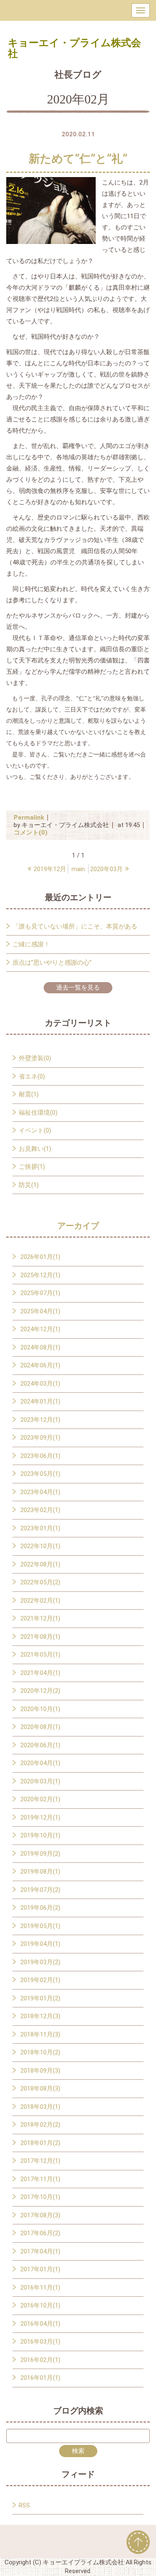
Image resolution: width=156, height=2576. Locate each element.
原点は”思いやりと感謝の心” (52, 963)
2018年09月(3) (40, 2071)
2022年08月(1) (40, 1564)
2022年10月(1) (40, 1546)
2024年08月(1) (40, 1347)
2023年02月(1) (40, 1510)
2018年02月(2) (40, 2125)
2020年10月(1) (40, 1709)
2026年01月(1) (40, 1257)
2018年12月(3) (40, 2016)
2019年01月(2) (40, 1998)
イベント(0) (35, 1130)
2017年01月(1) (40, 2269)
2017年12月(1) (40, 2161)
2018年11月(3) (40, 2034)
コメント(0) (31, 832)
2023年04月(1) (40, 1492)
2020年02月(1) (40, 1799)
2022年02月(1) (40, 1601)
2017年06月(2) (40, 2233)
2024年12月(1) (40, 1329)
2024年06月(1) (40, 1365)
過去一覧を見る (78, 988)
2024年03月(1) (40, 1384)
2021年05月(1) (40, 1655)
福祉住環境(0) (38, 1113)
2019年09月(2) (40, 1854)
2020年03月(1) (40, 1781)
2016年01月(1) (40, 2378)
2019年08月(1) (40, 1872)
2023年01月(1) (40, 1528)
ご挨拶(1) (32, 1167)
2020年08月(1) (40, 1727)
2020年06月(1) (40, 1745)
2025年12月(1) (40, 1275)
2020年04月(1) (40, 1763)
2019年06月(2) (40, 1908)
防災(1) (29, 1185)
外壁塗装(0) (35, 1058)
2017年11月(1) (40, 2179)
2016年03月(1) (40, 2342)
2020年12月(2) (40, 1691)
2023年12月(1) (40, 1420)
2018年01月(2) (40, 2143)
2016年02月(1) (40, 2360)
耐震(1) (29, 1094)
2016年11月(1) (40, 2288)
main (78, 869)
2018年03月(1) (40, 2107)
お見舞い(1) (35, 1149)
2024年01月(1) (40, 1401)
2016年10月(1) (40, 2305)
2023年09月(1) (40, 1438)
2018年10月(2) (40, 2052)
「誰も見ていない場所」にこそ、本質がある (75, 926)
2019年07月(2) (40, 1890)
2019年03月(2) (40, 1962)
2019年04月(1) (40, 1944)
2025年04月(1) (40, 1311)
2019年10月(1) (40, 1835)
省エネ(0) (32, 1076)
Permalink (29, 818)
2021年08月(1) (40, 1637)
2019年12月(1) (40, 1817)
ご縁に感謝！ (31, 944)
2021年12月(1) (40, 1618)
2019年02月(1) (40, 1980)
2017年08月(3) (40, 2215)
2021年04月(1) (40, 1673)
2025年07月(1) (40, 1293)
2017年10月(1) (40, 2197)
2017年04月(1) (40, 2251)
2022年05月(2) (40, 1582)
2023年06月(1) (40, 1456)
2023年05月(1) (40, 1474)
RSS (24, 2505)
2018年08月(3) (40, 2088)
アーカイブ (78, 1226)
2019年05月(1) (40, 1926)
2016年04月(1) (40, 2324)
